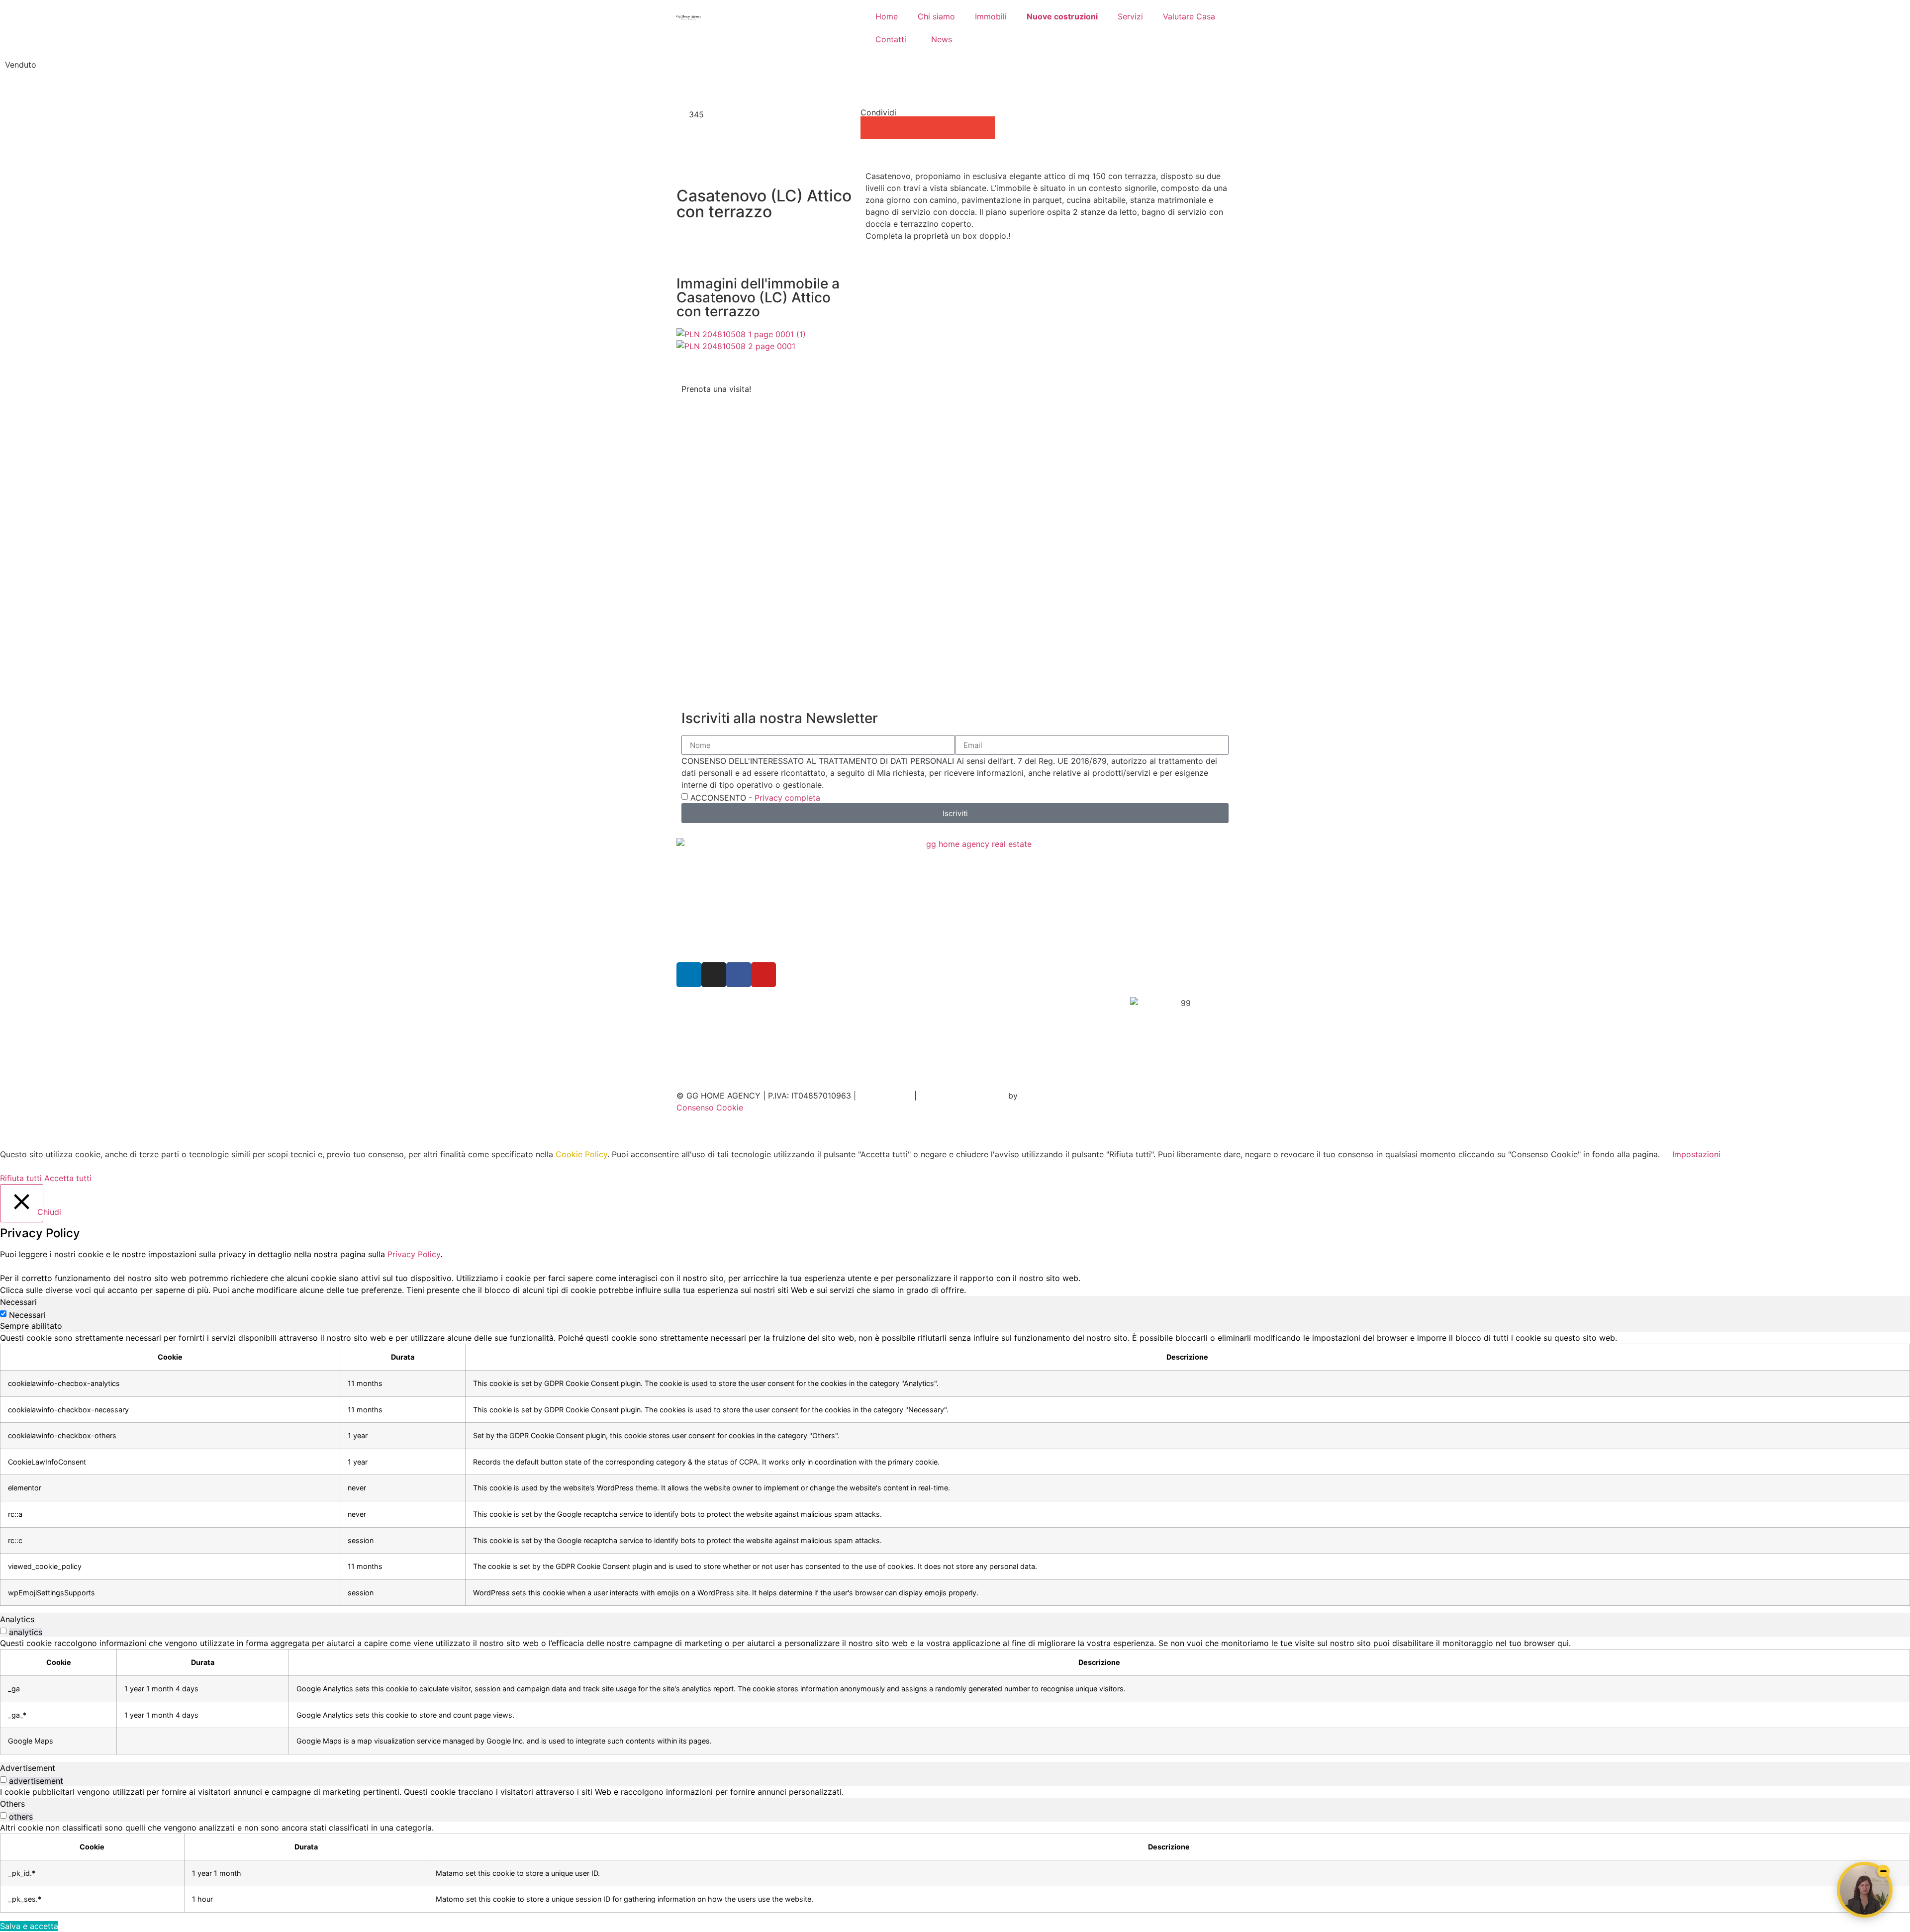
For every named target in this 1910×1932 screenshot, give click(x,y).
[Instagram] (714, 975)
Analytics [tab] (17, 1619)
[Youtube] (764, 975)
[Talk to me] (1865, 1890)
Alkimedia (1041, 1096)
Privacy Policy (885, 1096)
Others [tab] (12, 1804)
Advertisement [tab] (28, 1768)
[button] (872, 128)
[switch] (3, 1631)
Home (887, 16)
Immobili (991, 16)
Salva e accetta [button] (29, 1926)
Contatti (891, 39)
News (942, 39)
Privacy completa (787, 798)
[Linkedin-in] (689, 975)
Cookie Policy (581, 1154)
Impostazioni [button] (1696, 1154)
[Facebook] (739, 975)
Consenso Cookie (710, 1107)
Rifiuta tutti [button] (21, 1178)
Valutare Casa (1189, 16)
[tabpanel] (955, 1469)
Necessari (27, 1315)
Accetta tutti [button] (68, 1178)
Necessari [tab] (18, 1302)
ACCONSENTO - (755, 798)
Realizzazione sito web (962, 1096)
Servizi (1130, 16)
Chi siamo (936, 16)
